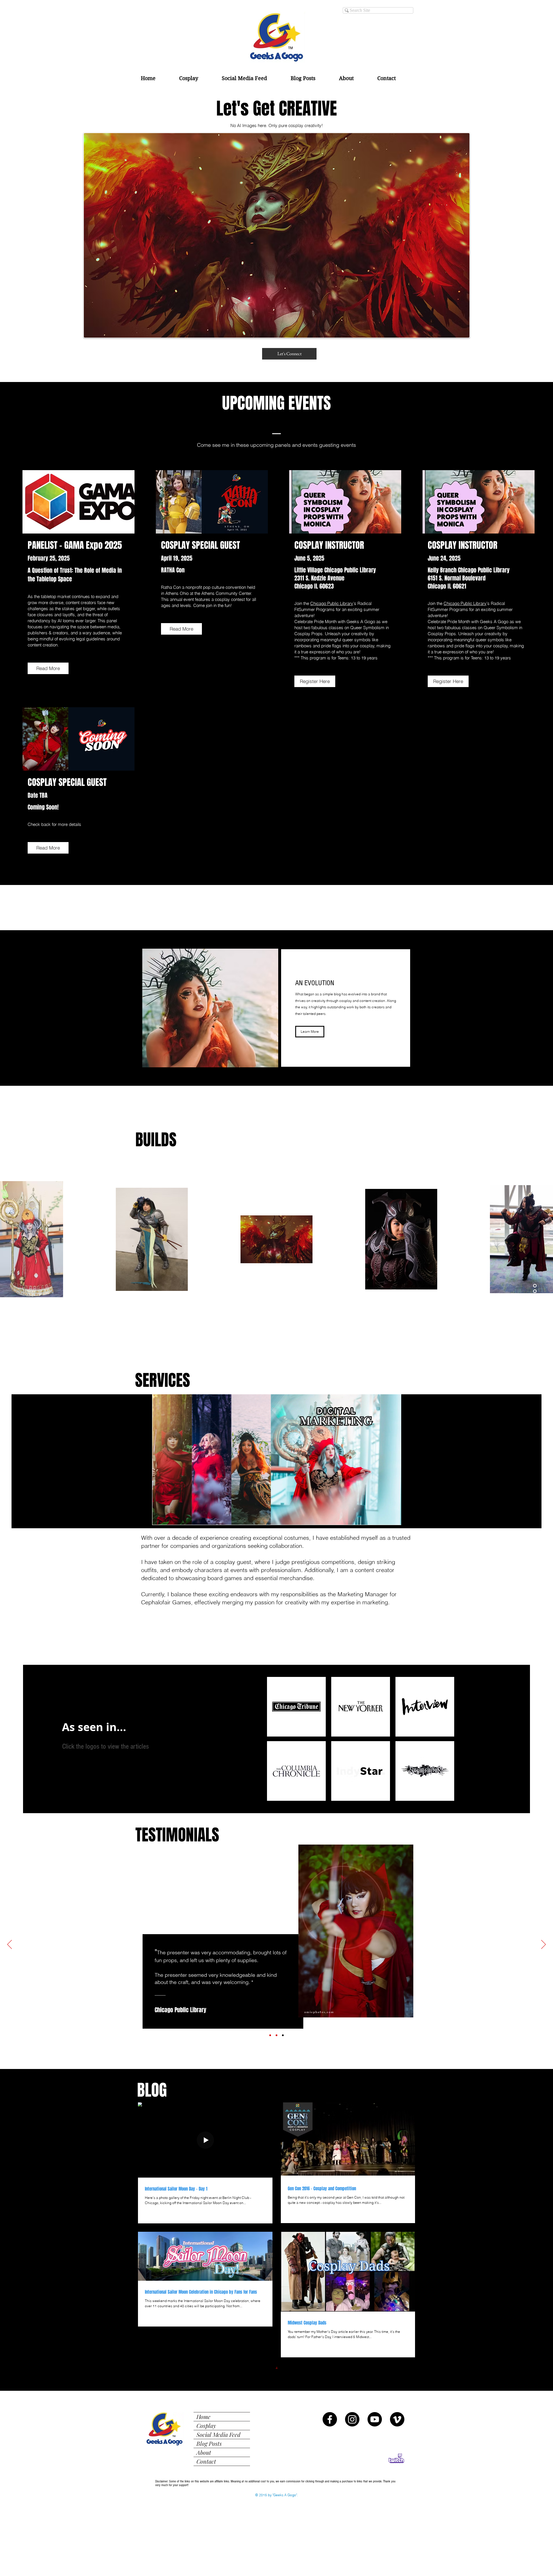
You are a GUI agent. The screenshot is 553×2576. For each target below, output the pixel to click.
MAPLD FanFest (360, 1969)
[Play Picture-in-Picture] (400, 1517)
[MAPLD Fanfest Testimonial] (276, 2035)
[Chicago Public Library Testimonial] (283, 2035)
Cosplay (206, 2425)
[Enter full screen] (410, 1517)
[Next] (543, 1945)
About (204, 2452)
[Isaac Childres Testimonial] (270, 2035)
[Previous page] (240, 2368)
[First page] (228, 2368)
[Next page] (313, 2368)
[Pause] (143, 1517)
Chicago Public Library (332, 603)
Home (203, 2417)
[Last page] (325, 2368)
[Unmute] (153, 1517)
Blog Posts (209, 2443)
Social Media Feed (218, 2434)
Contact (206, 2461)
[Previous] (10, 1945)
